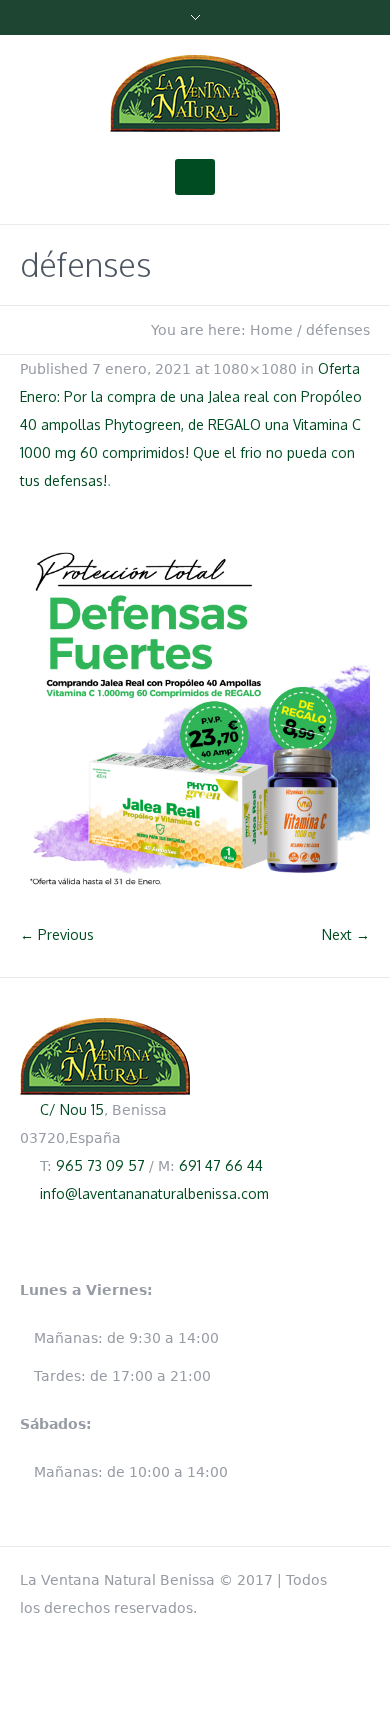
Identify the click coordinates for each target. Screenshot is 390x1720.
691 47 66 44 (221, 1165)
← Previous (57, 934)
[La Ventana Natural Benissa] (195, 94)
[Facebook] (360, 1576)
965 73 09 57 (100, 1165)
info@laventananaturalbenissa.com (154, 1193)
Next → (346, 934)
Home (271, 330)
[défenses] (195, 718)
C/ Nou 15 (72, 1109)
